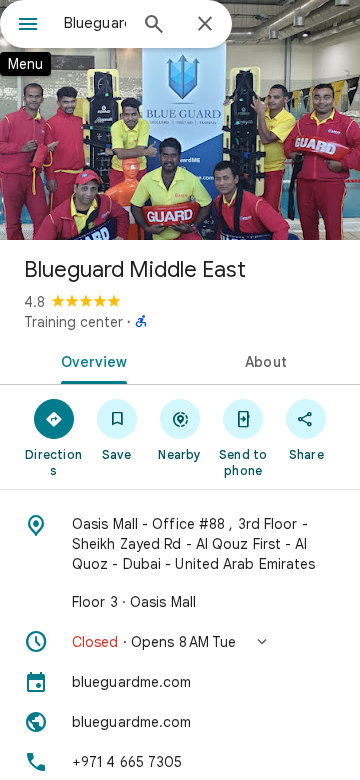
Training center (73, 322)
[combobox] (95, 23)
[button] (180, 642)
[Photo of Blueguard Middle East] (180, 120)
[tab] (90, 360)
